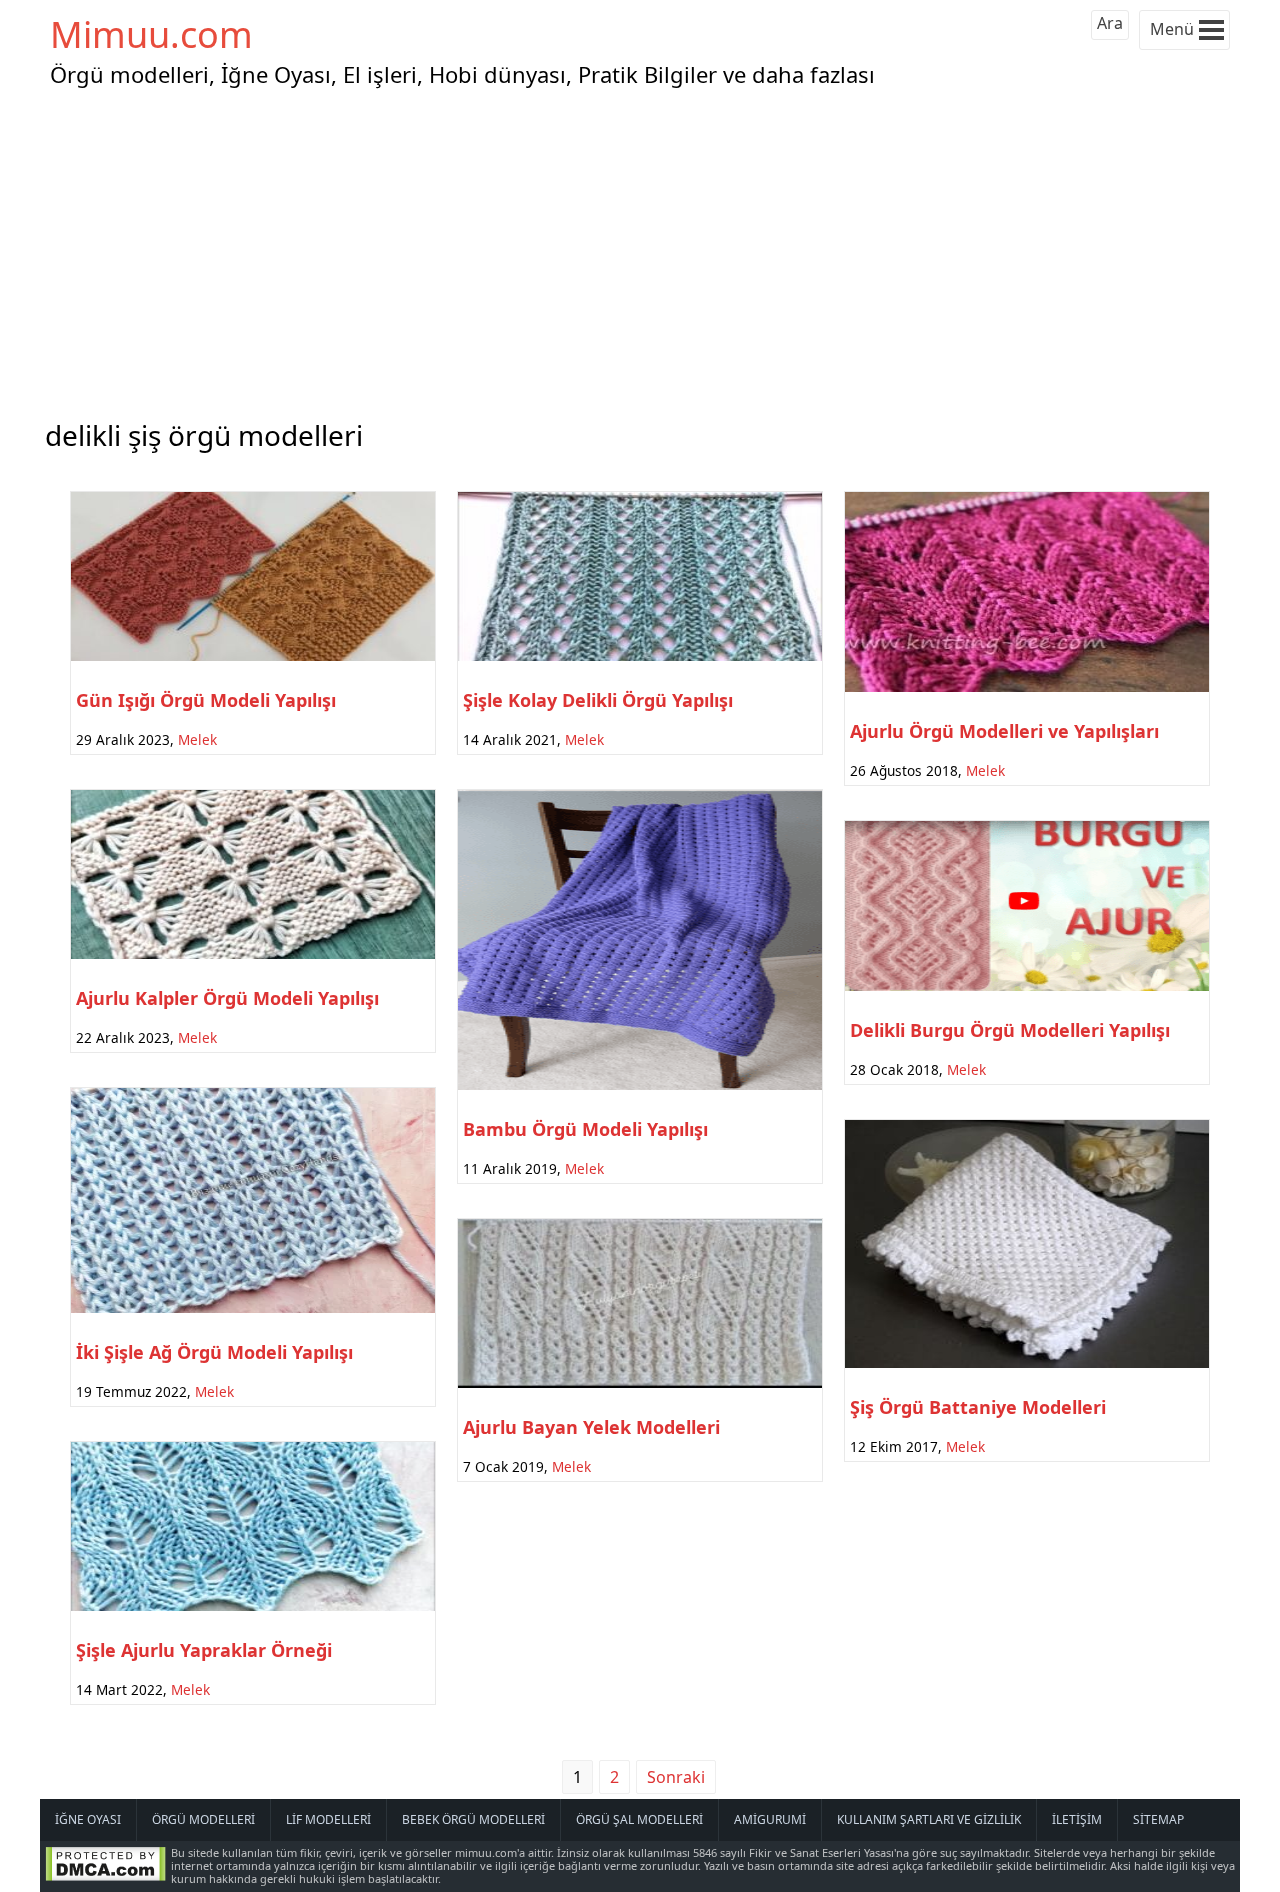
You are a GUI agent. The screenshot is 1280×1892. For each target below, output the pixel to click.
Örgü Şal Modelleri (639, 1819)
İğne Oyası (88, 1819)
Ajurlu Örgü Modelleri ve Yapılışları (1004, 731)
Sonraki (676, 1777)
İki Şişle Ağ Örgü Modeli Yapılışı (214, 1352)
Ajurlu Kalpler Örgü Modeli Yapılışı (227, 998)
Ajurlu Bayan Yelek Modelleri (591, 1427)
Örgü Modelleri (203, 1819)
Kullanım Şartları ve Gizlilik (929, 1819)
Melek (197, 739)
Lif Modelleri (328, 1819)
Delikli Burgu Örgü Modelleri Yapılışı (1010, 1030)
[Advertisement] (640, 249)
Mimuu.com (151, 34)
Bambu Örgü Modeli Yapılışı (585, 1129)
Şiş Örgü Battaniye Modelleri (978, 1407)
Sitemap (1158, 1819)
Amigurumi (770, 1819)
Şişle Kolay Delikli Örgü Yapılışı (598, 700)
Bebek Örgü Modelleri (473, 1819)
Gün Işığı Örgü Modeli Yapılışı (206, 700)
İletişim (1077, 1819)
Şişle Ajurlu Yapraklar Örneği (204, 1650)
